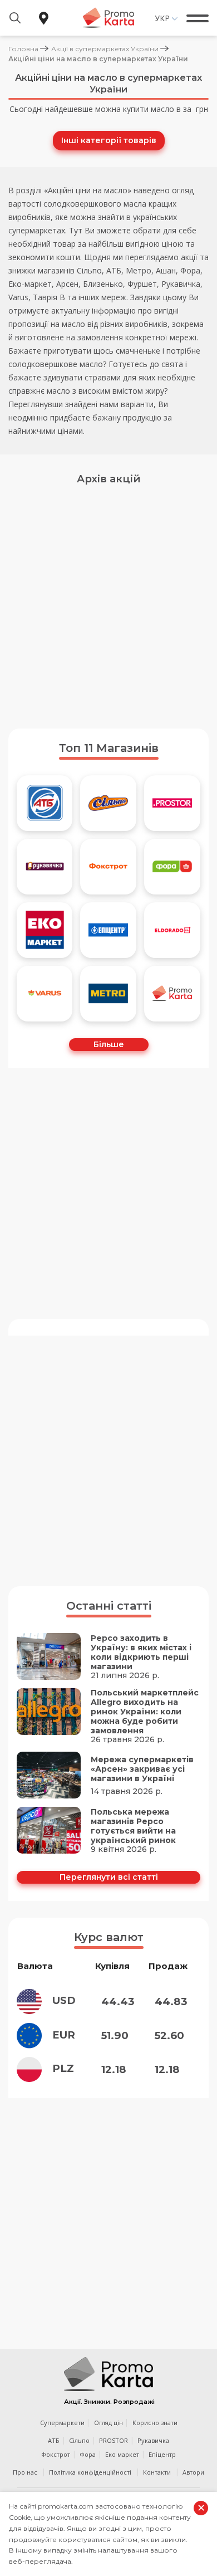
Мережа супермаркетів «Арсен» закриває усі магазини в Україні (142, 1769)
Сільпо (79, 2440)
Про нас (25, 2472)
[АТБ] (45, 803)
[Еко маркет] (45, 930)
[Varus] (45, 994)
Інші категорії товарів (109, 140)
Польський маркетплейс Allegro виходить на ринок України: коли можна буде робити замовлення (145, 1712)
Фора (88, 2454)
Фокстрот (56, 2454)
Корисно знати (155, 2423)
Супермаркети (62, 2423)
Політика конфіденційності (90, 2472)
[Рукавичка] (45, 867)
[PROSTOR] (172, 803)
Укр (162, 18)
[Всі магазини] (172, 994)
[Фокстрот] (108, 867)
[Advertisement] (108, 603)
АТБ (54, 2440)
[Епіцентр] (108, 930)
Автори (193, 2472)
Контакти (157, 2472)
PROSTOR (114, 2440)
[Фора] (172, 867)
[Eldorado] (172, 930)
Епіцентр (162, 2454)
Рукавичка (153, 2440)
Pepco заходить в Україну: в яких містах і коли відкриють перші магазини (141, 1653)
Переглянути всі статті (109, 1877)
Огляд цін (108, 2423)
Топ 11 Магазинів (109, 748)
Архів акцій (109, 479)
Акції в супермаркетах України (105, 49)
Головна (23, 49)
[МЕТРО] (108, 994)
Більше (109, 1044)
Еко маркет (122, 2454)
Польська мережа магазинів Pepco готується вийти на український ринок (133, 1826)
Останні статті (109, 1606)
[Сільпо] (108, 803)
